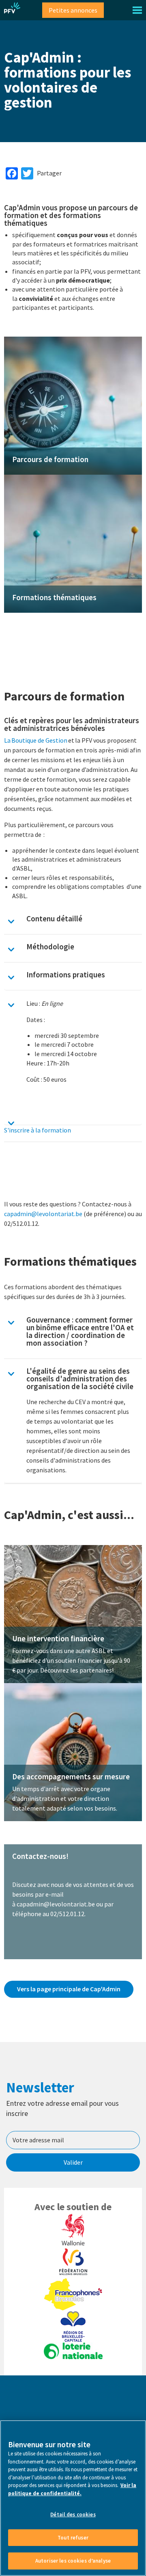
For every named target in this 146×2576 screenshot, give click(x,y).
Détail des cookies (73, 2514)
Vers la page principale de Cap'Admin (69, 1988)
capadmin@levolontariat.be (43, 1214)
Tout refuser (73, 2538)
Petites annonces (73, 10)
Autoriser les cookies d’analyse (73, 2561)
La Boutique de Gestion (36, 740)
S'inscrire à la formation (38, 1130)
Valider (73, 2162)
